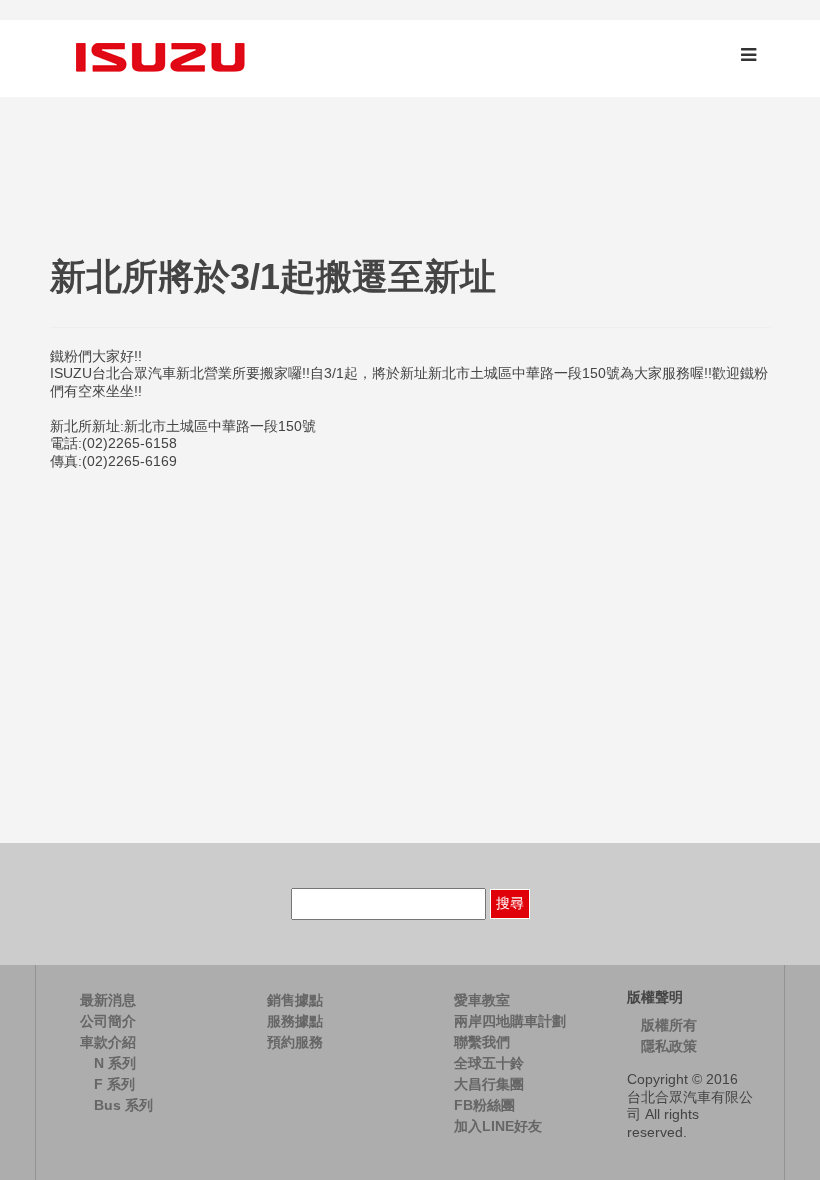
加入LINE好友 (498, 1126)
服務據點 (295, 1021)
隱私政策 (669, 1046)
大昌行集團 (489, 1084)
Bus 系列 (123, 1105)
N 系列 (115, 1063)
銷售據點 (295, 1000)
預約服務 (295, 1042)
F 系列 (114, 1084)
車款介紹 (108, 1042)
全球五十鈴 (489, 1063)
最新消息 (108, 1000)
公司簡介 (108, 1021)
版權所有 (669, 1025)
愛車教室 (482, 1000)
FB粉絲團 (484, 1105)
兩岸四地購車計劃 (510, 1021)
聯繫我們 (482, 1042)
